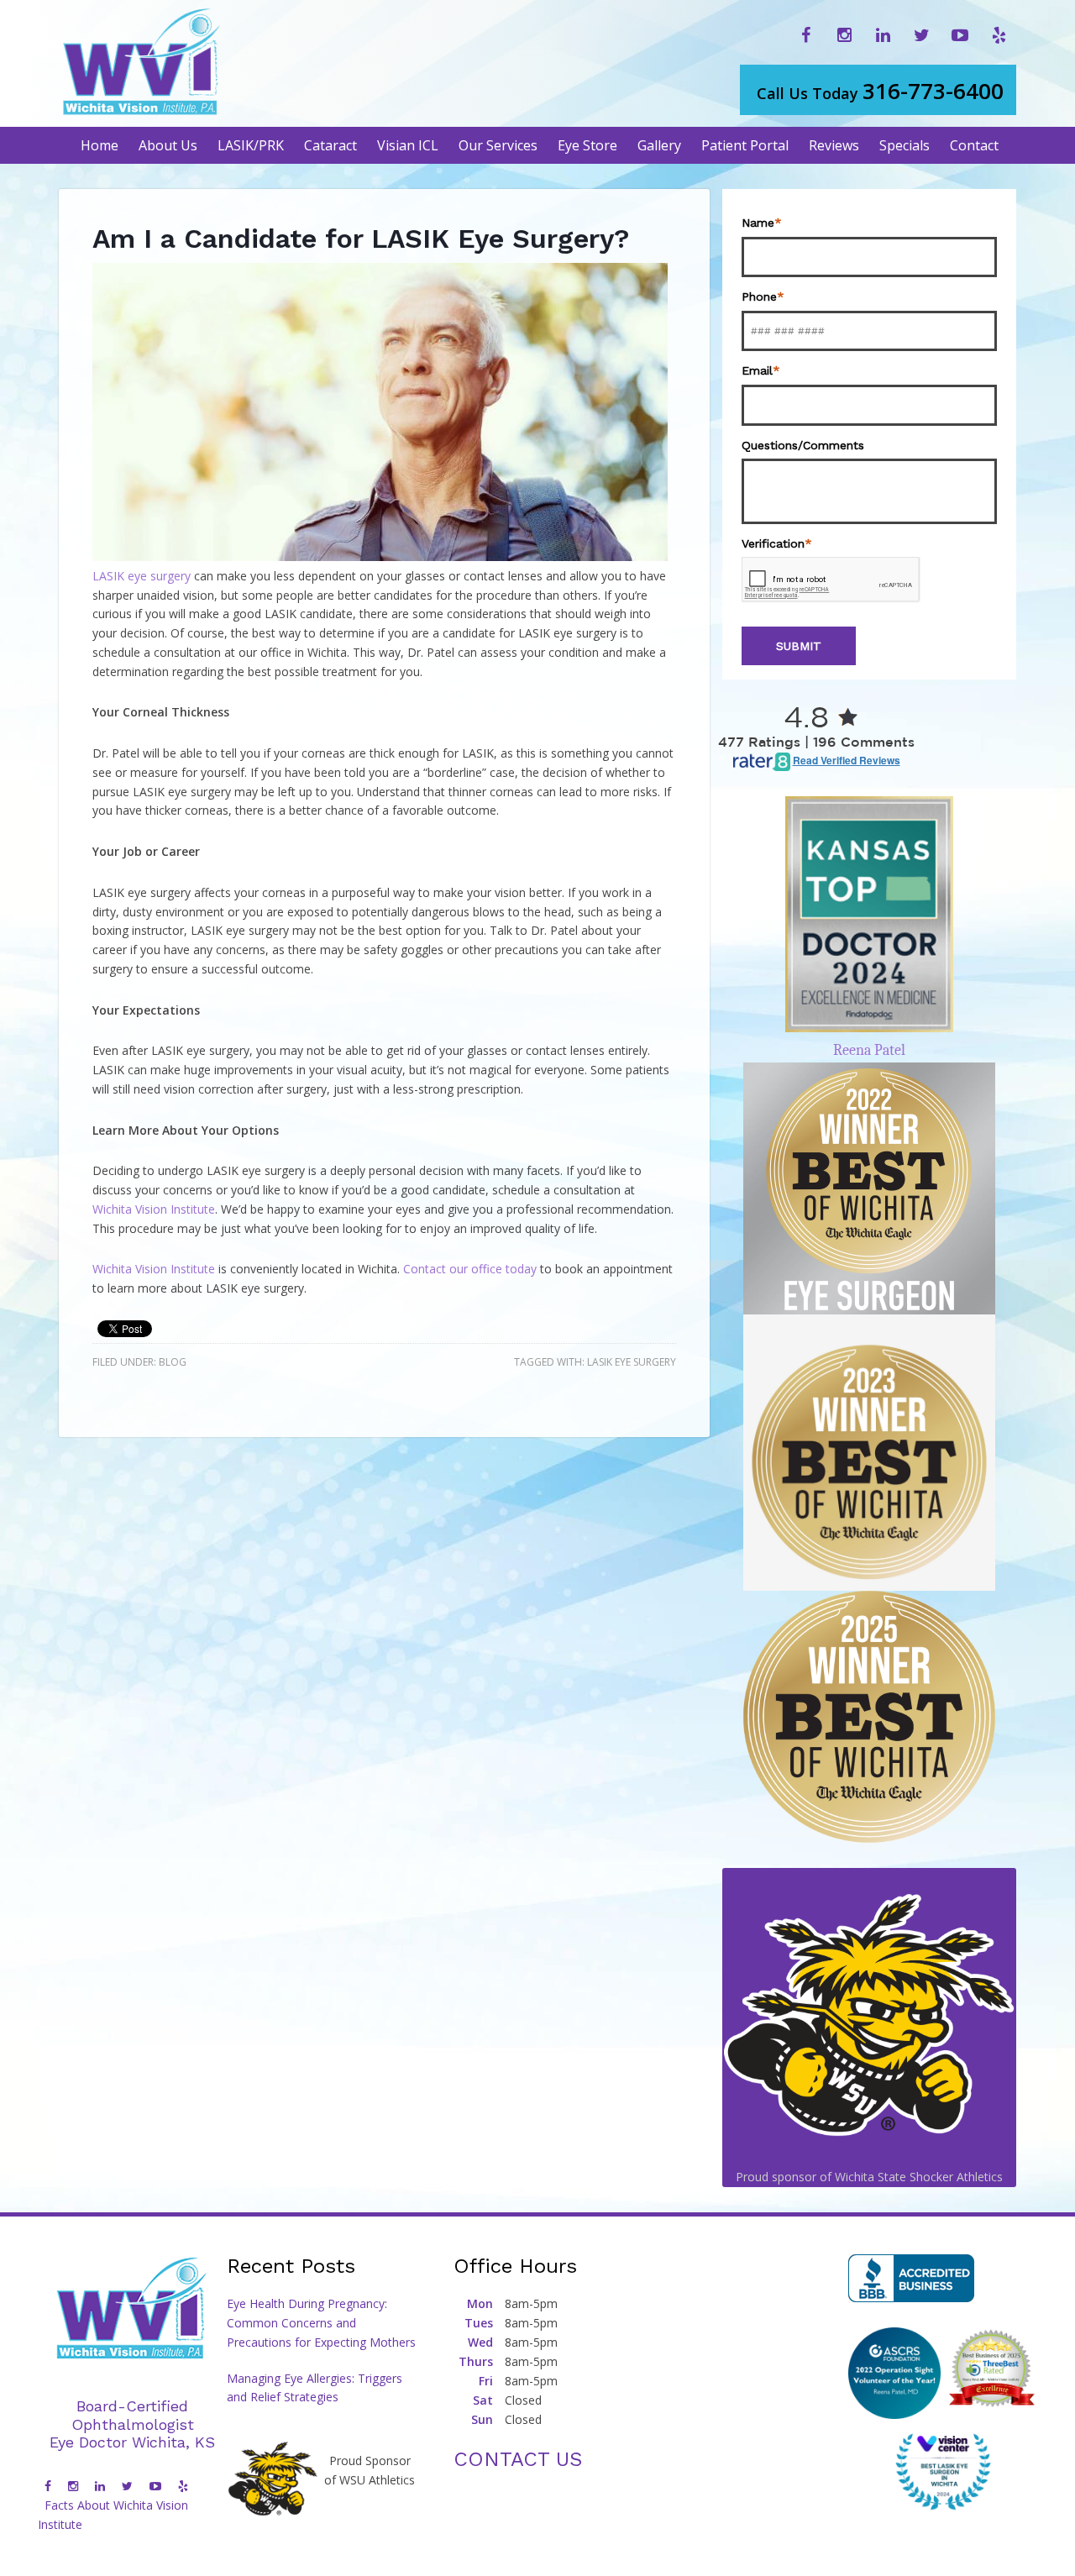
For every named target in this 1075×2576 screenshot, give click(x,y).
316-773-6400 (880, 91)
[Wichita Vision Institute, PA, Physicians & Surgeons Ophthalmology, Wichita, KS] (911, 2278)
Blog (173, 1362)
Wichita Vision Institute (154, 1209)
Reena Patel (869, 1050)
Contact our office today (470, 1269)
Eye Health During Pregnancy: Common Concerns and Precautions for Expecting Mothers (321, 2323)
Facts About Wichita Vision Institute (113, 2515)
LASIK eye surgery (142, 576)
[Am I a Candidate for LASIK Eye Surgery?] (380, 556)
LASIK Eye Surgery (632, 1362)
